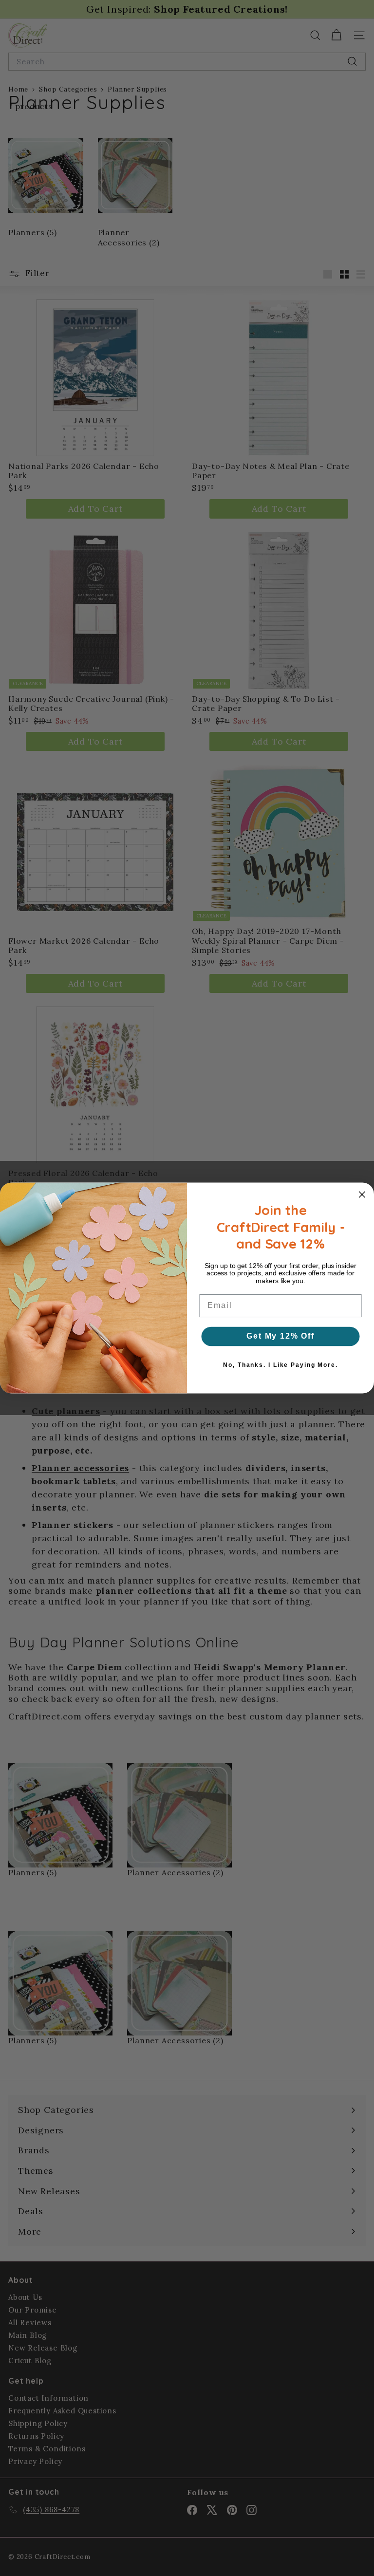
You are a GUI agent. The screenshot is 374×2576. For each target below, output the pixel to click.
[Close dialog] (362, 1195)
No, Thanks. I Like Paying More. (280, 1365)
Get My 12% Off (280, 1336)
